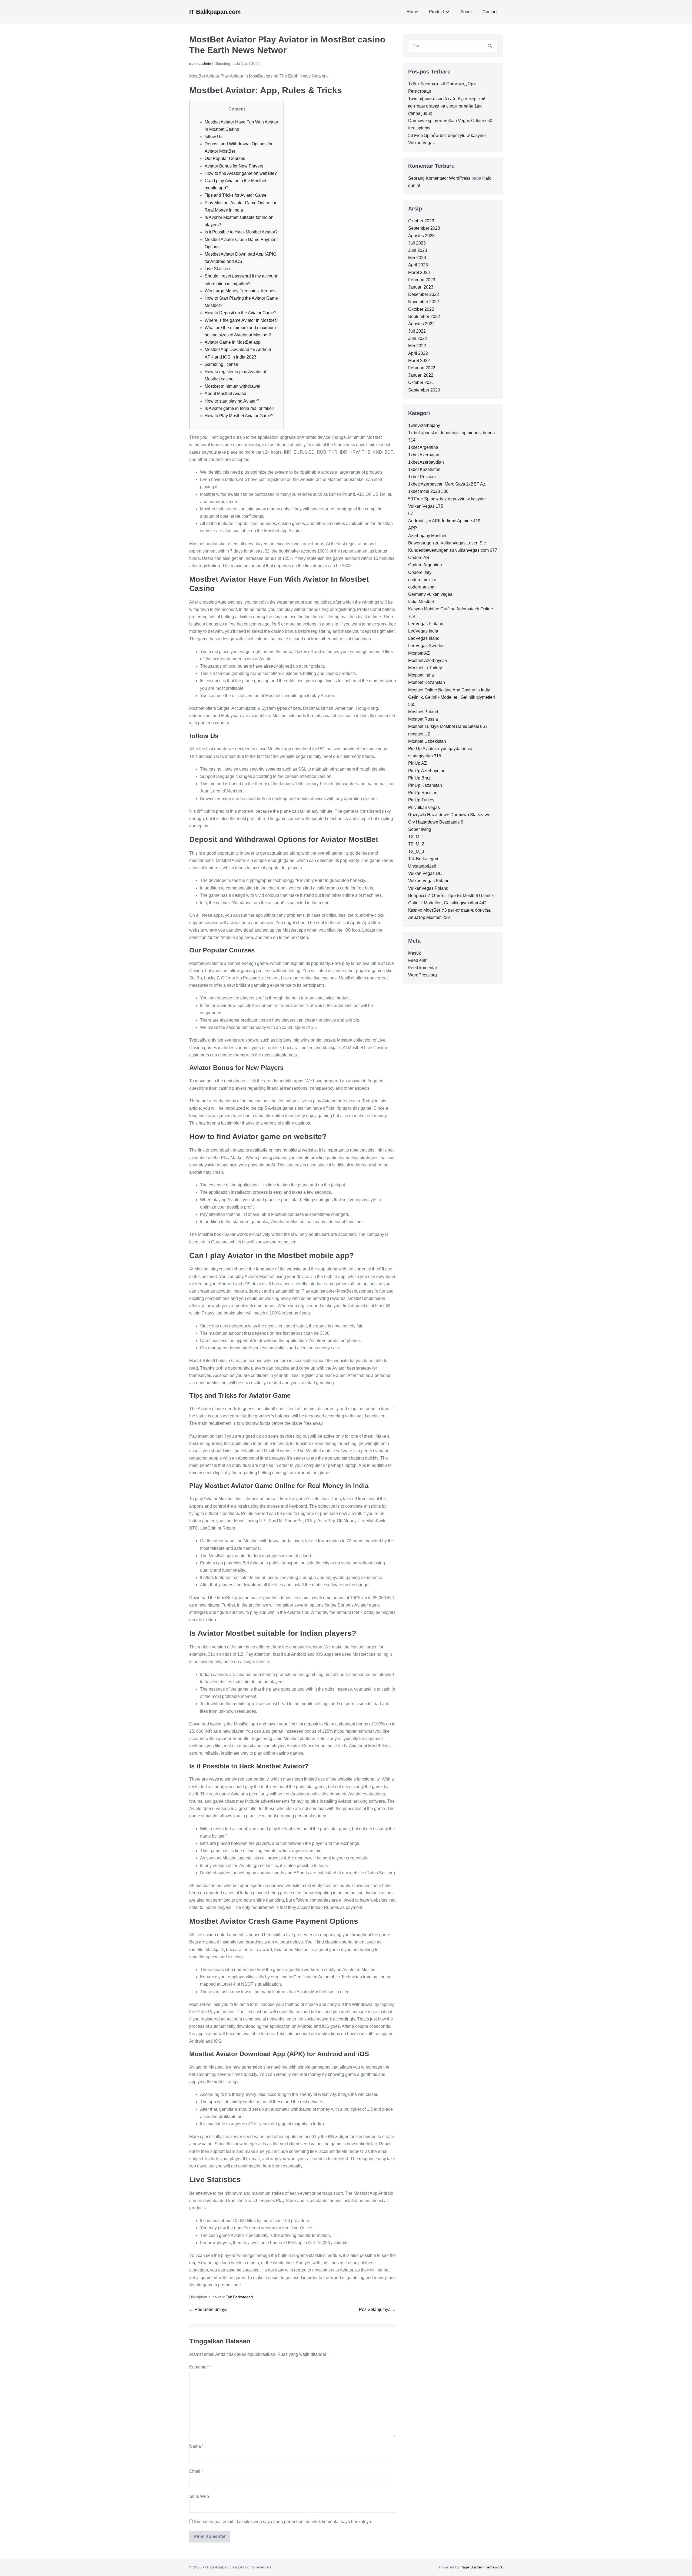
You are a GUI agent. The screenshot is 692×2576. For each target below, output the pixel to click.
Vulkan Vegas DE (425, 873)
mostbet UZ (419, 734)
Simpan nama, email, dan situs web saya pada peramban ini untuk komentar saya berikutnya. (283, 2522)
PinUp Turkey (421, 800)
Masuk (415, 953)
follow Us (214, 137)
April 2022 (418, 353)
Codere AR (419, 558)
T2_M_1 (416, 837)
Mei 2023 (417, 258)
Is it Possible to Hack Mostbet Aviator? (241, 232)
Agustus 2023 (421, 236)
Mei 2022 (417, 346)
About (466, 12)
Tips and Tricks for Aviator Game (236, 195)
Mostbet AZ (419, 653)
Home (412, 12)
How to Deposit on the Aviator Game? (241, 313)
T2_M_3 (416, 852)
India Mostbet (421, 602)
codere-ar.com (422, 587)
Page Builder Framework (482, 2567)
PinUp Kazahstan (425, 785)
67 (411, 513)
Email (196, 2471)
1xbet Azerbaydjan (426, 462)
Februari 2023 (422, 280)
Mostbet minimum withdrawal (232, 386)
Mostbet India (421, 675)
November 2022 (424, 302)
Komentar (200, 2367)
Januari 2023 (421, 287)
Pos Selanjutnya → (377, 2309)
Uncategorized (422, 866)
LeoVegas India (423, 631)
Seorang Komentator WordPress (439, 178)
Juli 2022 (417, 331)
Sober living (420, 829)
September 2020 (424, 390)
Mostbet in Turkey (425, 668)
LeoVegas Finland (426, 624)
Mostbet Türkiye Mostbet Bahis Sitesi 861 (448, 726)
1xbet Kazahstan (424, 469)
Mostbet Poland (423, 712)
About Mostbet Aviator (226, 394)
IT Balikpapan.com (215, 12)
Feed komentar (423, 968)
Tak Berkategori (239, 2297)
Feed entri (418, 960)
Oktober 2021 (421, 382)
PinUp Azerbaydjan (427, 771)
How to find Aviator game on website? (241, 173)
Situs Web (199, 2496)
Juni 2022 (418, 338)
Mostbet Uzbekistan (427, 741)
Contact (490, 12)
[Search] (490, 46)
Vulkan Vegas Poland (429, 881)
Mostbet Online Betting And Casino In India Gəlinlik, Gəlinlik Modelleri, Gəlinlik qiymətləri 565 (452, 697)
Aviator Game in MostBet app (233, 342)
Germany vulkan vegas (430, 594)
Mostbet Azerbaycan (428, 660)
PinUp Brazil (420, 778)
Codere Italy (420, 572)
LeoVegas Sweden (426, 646)
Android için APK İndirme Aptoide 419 (444, 521)
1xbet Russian (422, 477)
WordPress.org (422, 975)
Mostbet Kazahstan (427, 682)
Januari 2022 (421, 375)
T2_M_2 (416, 844)
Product (436, 12)
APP (413, 528)
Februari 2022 (422, 368)
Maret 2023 (419, 272)
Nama (196, 2446)
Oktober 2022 (421, 309)
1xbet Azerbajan (424, 455)
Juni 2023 (418, 250)
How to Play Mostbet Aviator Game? (239, 416)
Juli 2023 (417, 243)
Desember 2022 (424, 294)
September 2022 (424, 317)
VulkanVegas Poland (428, 888)
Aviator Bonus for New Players (234, 166)
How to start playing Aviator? (232, 401)
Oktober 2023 (421, 221)
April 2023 (418, 265)
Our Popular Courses (225, 158)
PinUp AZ (417, 763)
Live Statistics (218, 269)
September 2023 (424, 228)
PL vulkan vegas (424, 807)
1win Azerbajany (424, 425)
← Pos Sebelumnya (208, 2309)
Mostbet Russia (423, 719)
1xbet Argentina (423, 447)
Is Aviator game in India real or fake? (239, 408)
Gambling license (221, 364)
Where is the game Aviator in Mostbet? (241, 320)
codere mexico (422, 580)
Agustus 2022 (421, 324)
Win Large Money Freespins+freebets (241, 291)
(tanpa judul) (420, 113)
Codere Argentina (425, 565)
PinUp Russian (423, 793)
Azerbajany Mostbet (427, 536)
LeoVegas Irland (424, 638)
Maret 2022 (419, 361)
